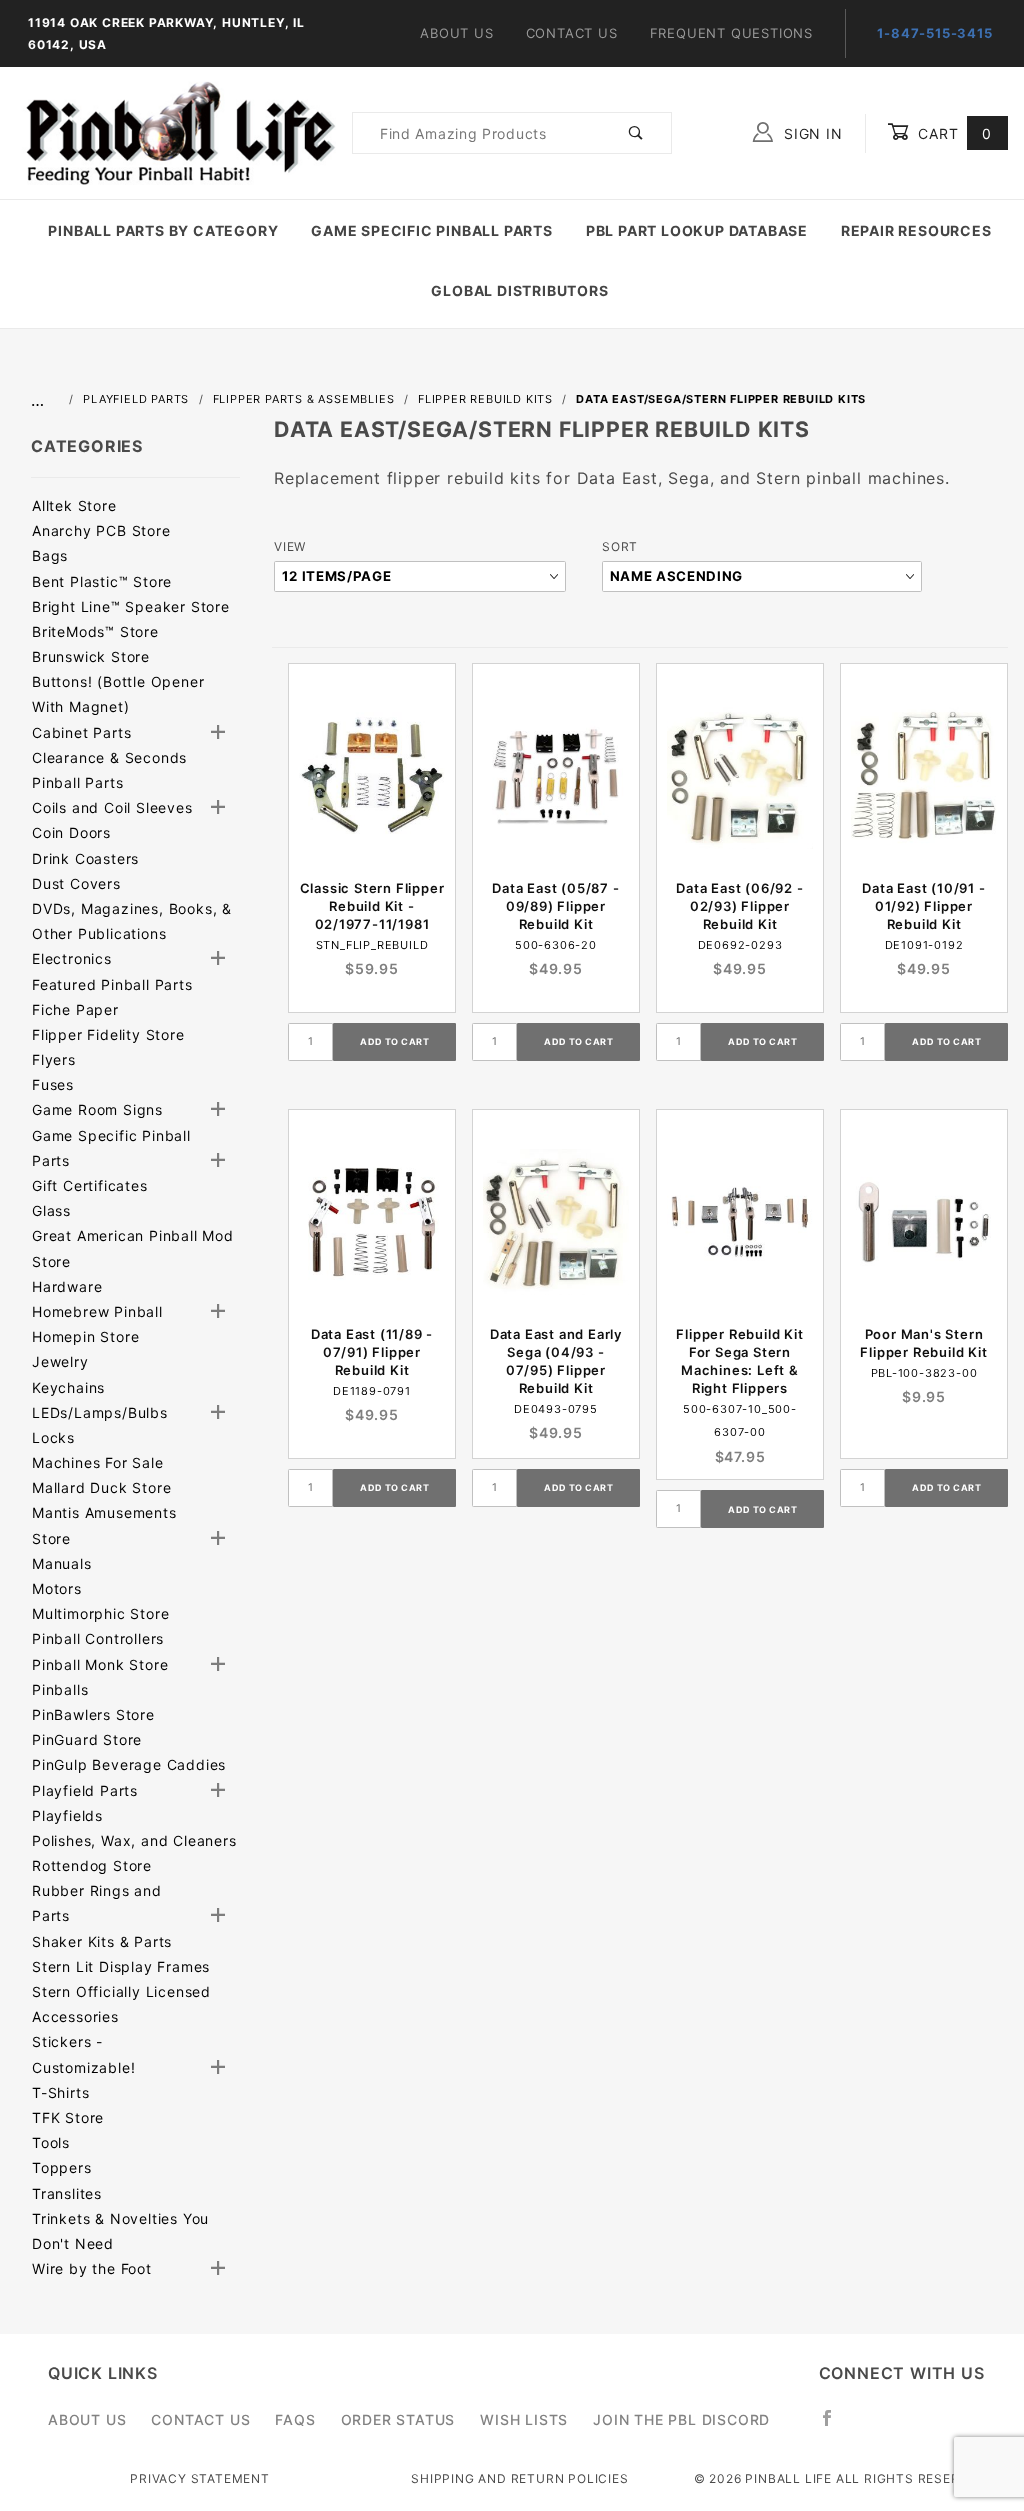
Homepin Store (85, 1336)
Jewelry (60, 1361)
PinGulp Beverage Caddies (129, 1764)
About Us (456, 33)
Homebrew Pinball (97, 1311)
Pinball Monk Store (100, 1664)
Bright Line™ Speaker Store (131, 606)
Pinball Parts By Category (163, 230)
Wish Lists (524, 2419)
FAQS (295, 2419)
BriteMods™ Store (95, 631)
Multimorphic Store (100, 1613)
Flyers (54, 1059)
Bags (50, 555)
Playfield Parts (85, 1790)
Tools (51, 2142)
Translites (67, 2193)
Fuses (53, 1084)
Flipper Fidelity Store (108, 1034)
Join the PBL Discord (681, 2419)
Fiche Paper (75, 1009)
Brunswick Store (91, 656)
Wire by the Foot (92, 2268)
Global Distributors (519, 290)
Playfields (67, 1815)
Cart (952, 133)
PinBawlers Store (93, 1714)
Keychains (68, 1387)
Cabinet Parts (81, 732)
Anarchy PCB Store (101, 530)
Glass (51, 1210)
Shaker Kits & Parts (102, 1941)
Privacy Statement (200, 2478)
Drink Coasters (85, 858)
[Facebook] (835, 2426)
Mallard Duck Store (101, 1487)
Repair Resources (916, 230)
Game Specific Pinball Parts (432, 230)
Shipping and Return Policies (519, 2478)
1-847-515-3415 (934, 33)
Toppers (62, 2167)
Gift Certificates (90, 1185)
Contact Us (572, 33)
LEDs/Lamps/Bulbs (100, 1412)
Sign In (810, 133)
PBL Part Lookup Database (697, 230)
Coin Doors (71, 832)
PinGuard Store (87, 1739)
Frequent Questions (731, 33)
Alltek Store (74, 505)
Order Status (398, 2419)
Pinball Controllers (98, 1638)
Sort (620, 546)
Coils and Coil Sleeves (112, 807)
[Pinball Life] (176, 131)
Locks (53, 1437)
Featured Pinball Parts (112, 984)
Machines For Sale (98, 1462)
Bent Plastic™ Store (102, 581)
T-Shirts (60, 2092)
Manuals (62, 1563)
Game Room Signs (97, 1109)
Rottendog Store (92, 1865)
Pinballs (60, 1689)
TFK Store (68, 2117)
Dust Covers (76, 883)
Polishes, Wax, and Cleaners (134, 1840)
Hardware (67, 1286)
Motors (57, 1588)
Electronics (72, 958)
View (290, 546)
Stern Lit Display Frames (121, 1966)
